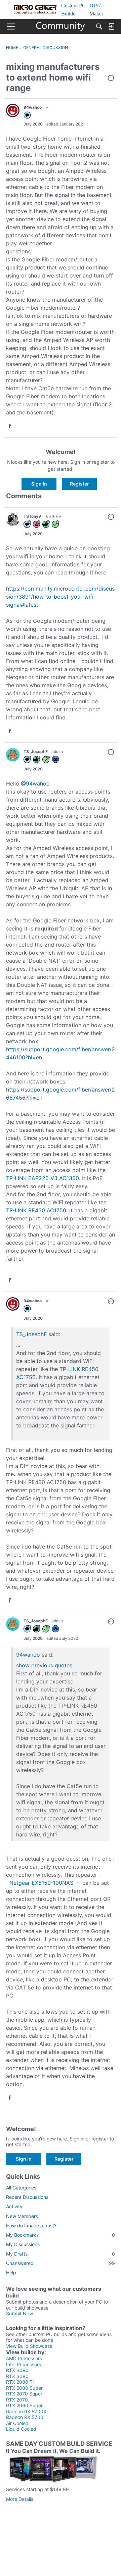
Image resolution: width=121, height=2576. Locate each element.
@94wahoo (35, 784)
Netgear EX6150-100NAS (41, 1883)
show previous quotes (44, 1665)
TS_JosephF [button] (36, 751)
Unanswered (61, 2263)
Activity (14, 2206)
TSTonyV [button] (32, 516)
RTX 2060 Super (24, 2405)
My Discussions (23, 2244)
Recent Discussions (27, 2197)
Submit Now (19, 2313)
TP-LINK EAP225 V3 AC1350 (43, 1178)
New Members (22, 2216)
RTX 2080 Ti (20, 2382)
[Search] (99, 27)
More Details (20, 2499)
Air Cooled (17, 2423)
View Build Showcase (29, 2346)
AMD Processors (24, 2358)
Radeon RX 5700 (25, 2417)
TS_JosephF (31, 1334)
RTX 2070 (17, 2400)
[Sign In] (111, 27)
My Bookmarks (61, 2235)
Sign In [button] (39, 484)
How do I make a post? (31, 2226)
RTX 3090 (17, 2370)
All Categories (21, 2188)
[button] (111, 79)
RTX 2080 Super (24, 2388)
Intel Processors (24, 2364)
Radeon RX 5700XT (28, 2411)
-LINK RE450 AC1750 (39, 1210)
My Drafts (61, 2254)
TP (9, 1210)
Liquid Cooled (21, 2429)
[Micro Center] (61, 27)
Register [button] (79, 484)
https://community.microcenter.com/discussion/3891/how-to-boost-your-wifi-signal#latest (60, 597)
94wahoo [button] (33, 107)
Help (11, 2272)
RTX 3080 (17, 2376)
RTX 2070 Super (24, 2394)
